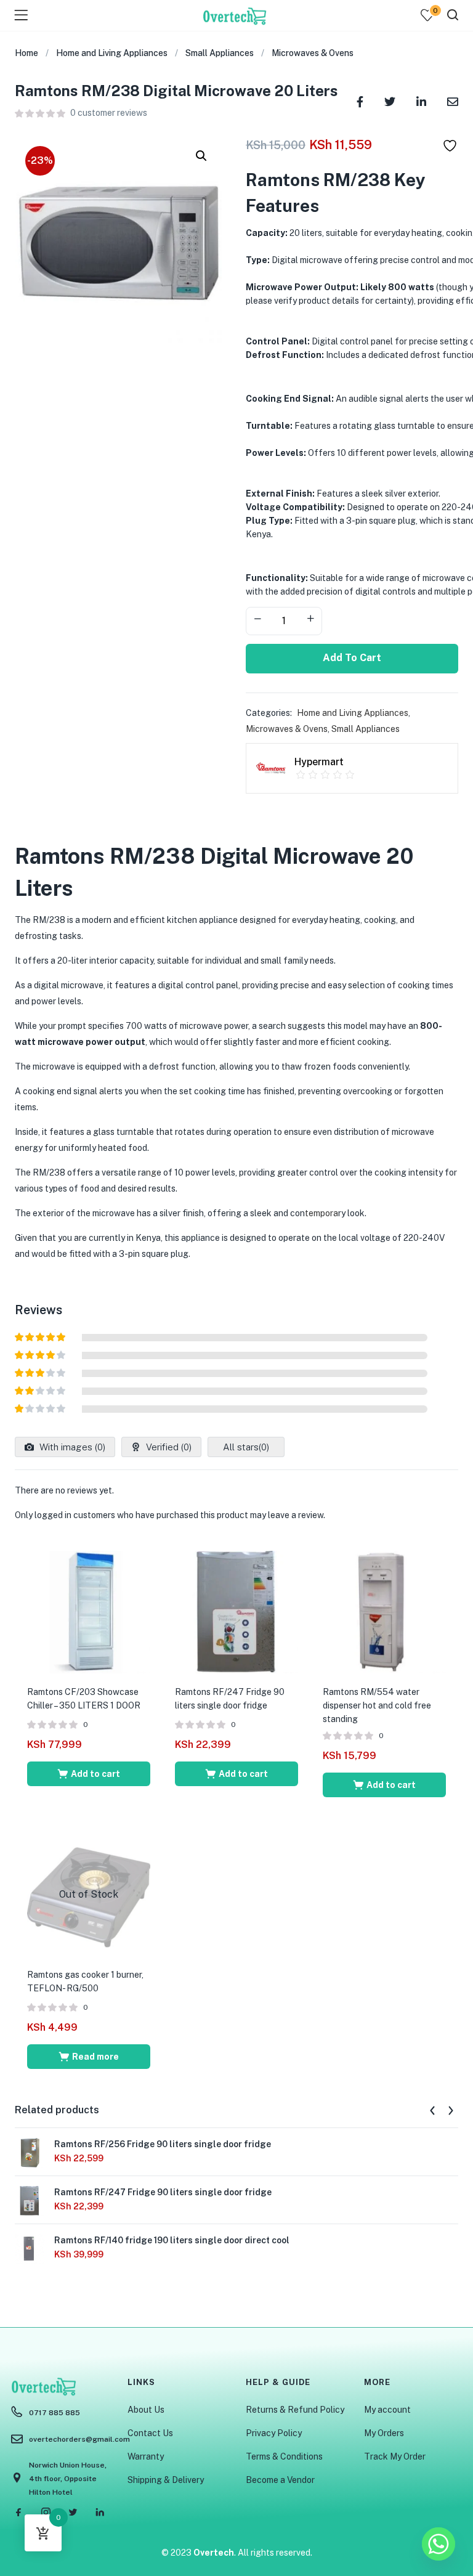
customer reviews (109, 113)
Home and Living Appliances (112, 53)
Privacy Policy (274, 2433)
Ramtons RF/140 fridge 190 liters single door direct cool (172, 2240)
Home (26, 53)
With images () (71, 1447)
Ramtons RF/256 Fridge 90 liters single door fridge (163, 2144)
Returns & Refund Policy (295, 2410)
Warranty (146, 2456)
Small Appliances (220, 53)
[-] (257, 620)
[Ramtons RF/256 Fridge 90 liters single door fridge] (30, 2152)
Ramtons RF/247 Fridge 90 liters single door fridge (163, 2192)
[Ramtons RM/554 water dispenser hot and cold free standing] (384, 1611)
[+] (310, 620)
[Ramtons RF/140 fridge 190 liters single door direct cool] (30, 2248)
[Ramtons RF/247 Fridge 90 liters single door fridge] (236, 1611)
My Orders (384, 2433)
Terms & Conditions (284, 2456)
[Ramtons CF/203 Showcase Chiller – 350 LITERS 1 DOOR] (89, 1611)
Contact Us (150, 2433)
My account (387, 2410)
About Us (146, 2410)
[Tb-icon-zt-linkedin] (100, 2513)
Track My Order (395, 2456)
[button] (201, 156)
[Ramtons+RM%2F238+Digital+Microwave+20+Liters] (390, 101)
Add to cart (352, 658)
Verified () (168, 1447)
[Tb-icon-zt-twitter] (73, 2513)
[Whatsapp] (439, 2544)
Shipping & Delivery (166, 2480)
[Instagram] (46, 2513)
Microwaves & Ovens (313, 53)
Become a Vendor (280, 2480)
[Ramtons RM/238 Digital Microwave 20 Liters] (360, 101)
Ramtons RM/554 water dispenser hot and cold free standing (377, 1705)
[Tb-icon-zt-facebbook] (18, 2513)
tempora (321, 1213)
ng (151, 1172)
